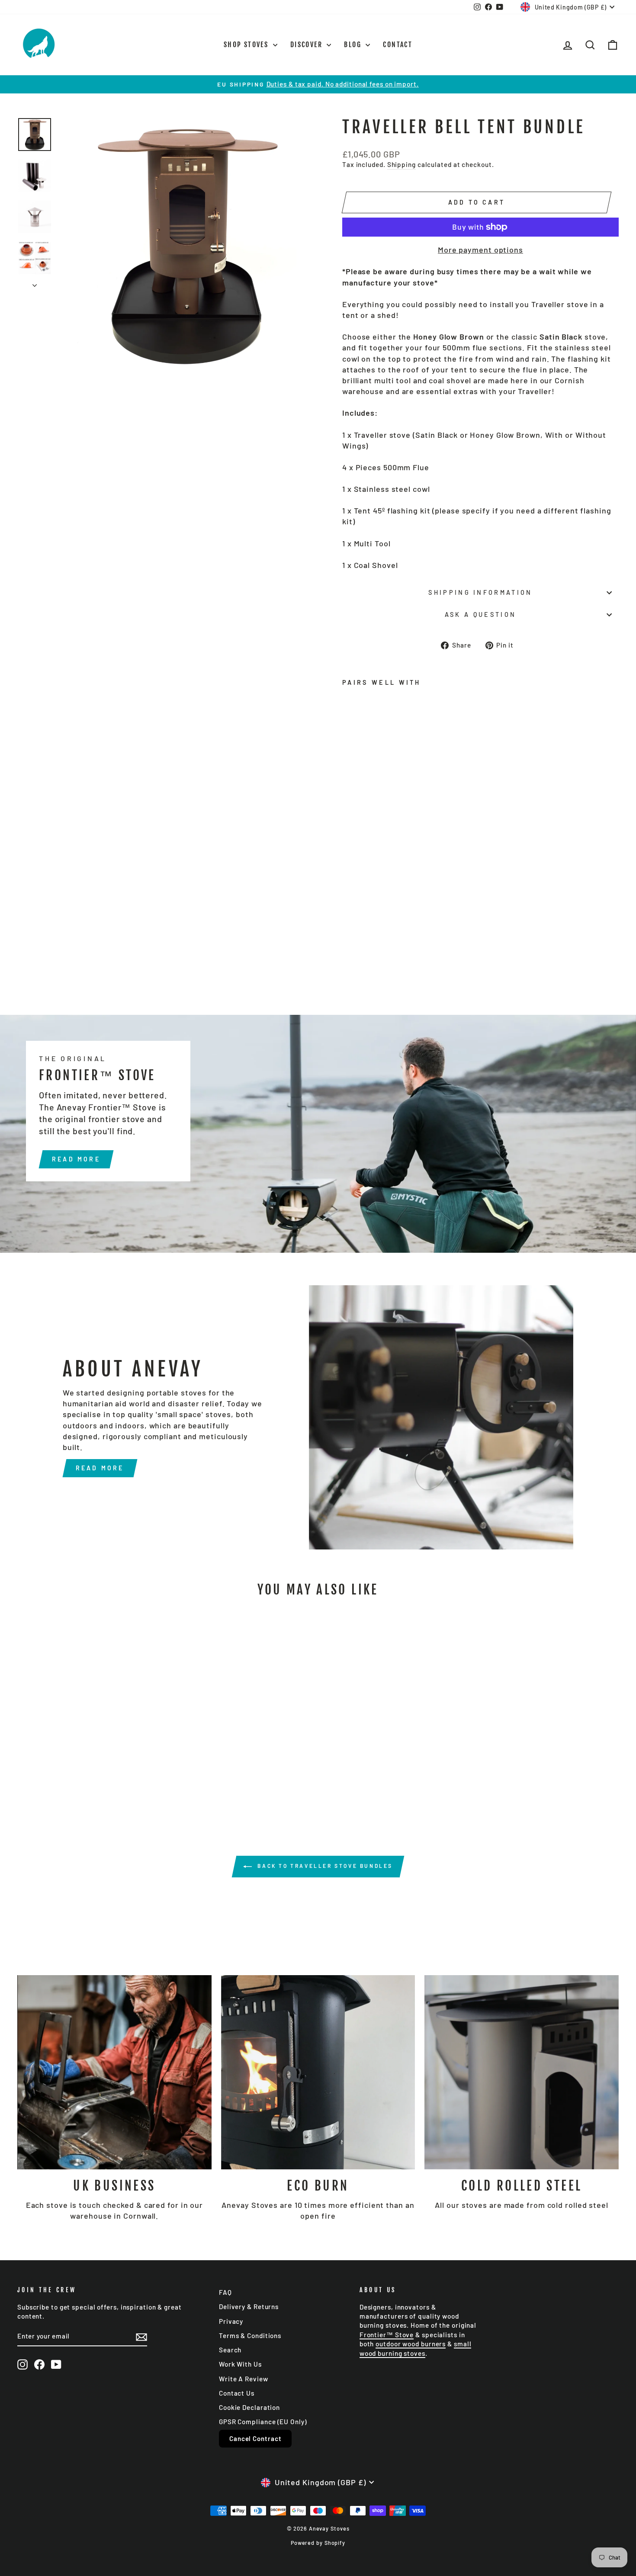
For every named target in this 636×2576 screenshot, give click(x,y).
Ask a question (480, 614)
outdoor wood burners (411, 2344)
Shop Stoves (247, 45)
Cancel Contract (255, 2438)
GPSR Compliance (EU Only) (263, 2422)
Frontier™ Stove (387, 2335)
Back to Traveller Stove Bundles (324, 1866)
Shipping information (480, 592)
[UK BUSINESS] (114, 2072)
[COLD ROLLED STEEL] (522, 2072)
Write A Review (244, 2379)
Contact (398, 45)
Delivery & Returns (249, 2307)
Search (230, 2350)
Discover (308, 45)
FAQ (225, 2292)
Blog (354, 45)
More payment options (480, 250)
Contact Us (237, 2393)
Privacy (231, 2321)
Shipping (402, 164)
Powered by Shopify (318, 2543)
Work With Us (240, 2364)
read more (76, 1159)
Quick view (89, 1752)
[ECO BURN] (318, 2072)
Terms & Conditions (250, 2335)
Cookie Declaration (249, 2407)
